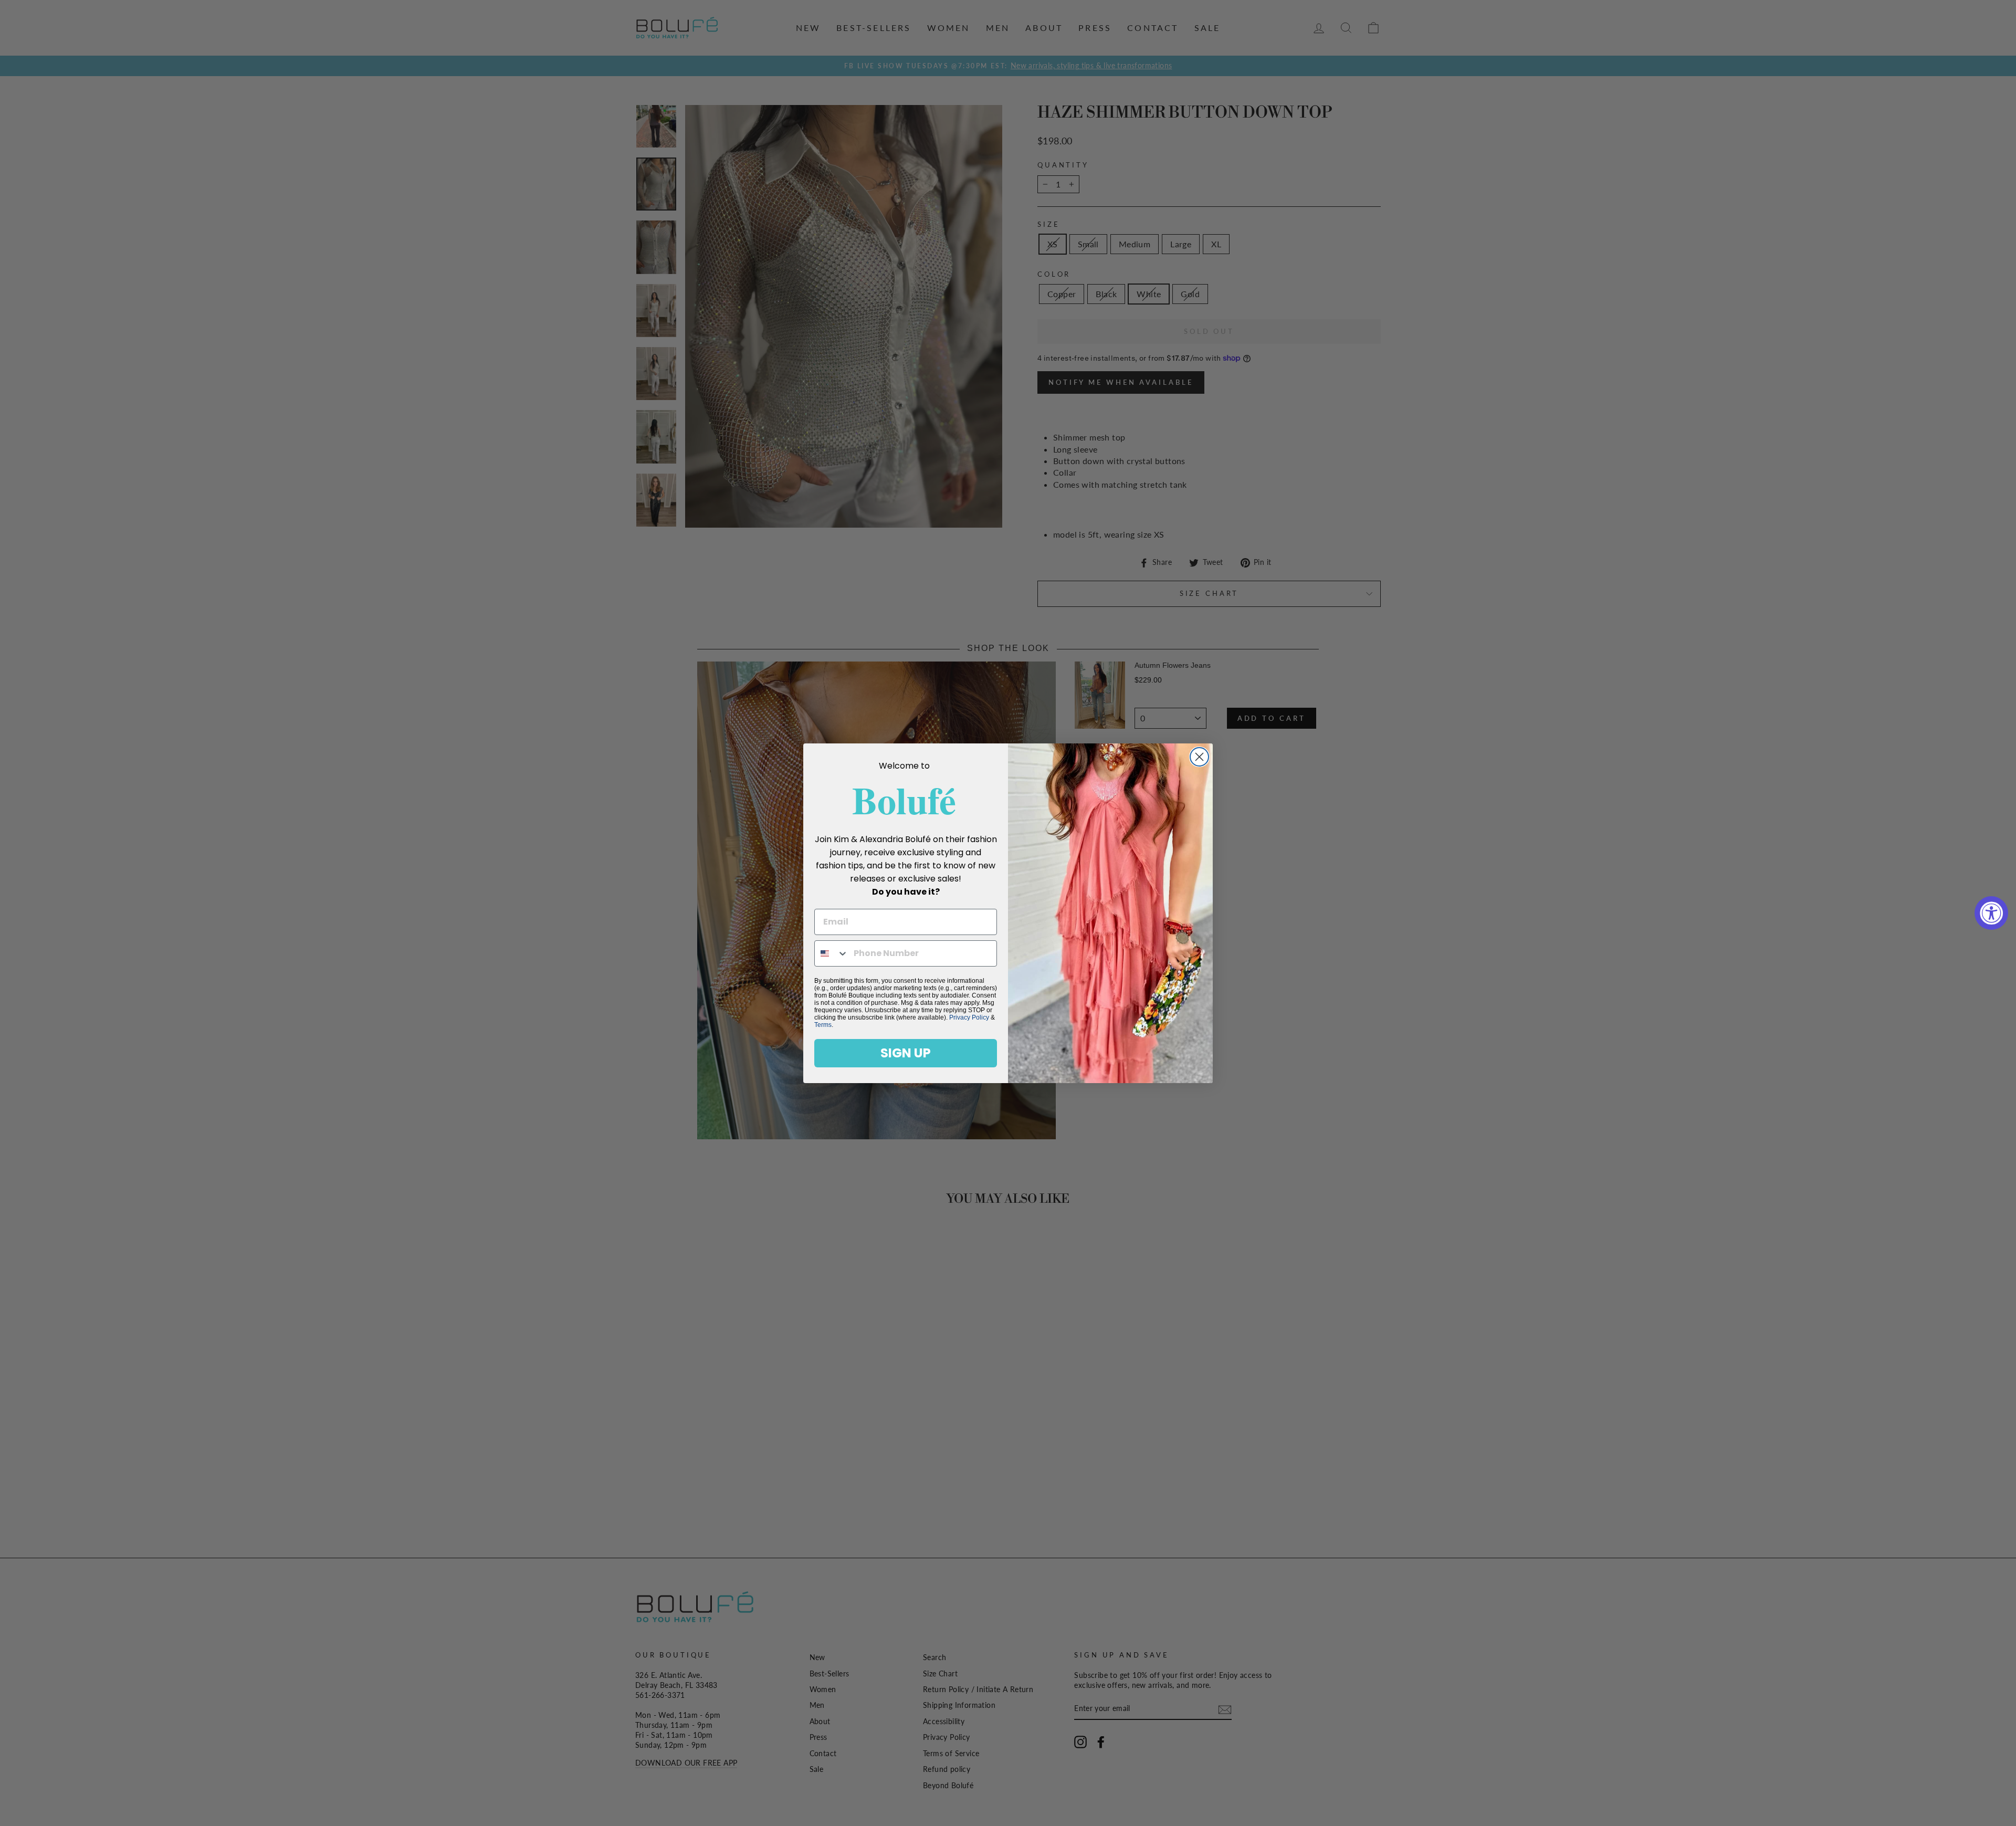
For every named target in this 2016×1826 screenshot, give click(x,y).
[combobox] (832, 953)
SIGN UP (906, 1053)
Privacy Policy (969, 1017)
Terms (823, 1025)
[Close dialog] (1199, 757)
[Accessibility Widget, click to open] (1991, 913)
